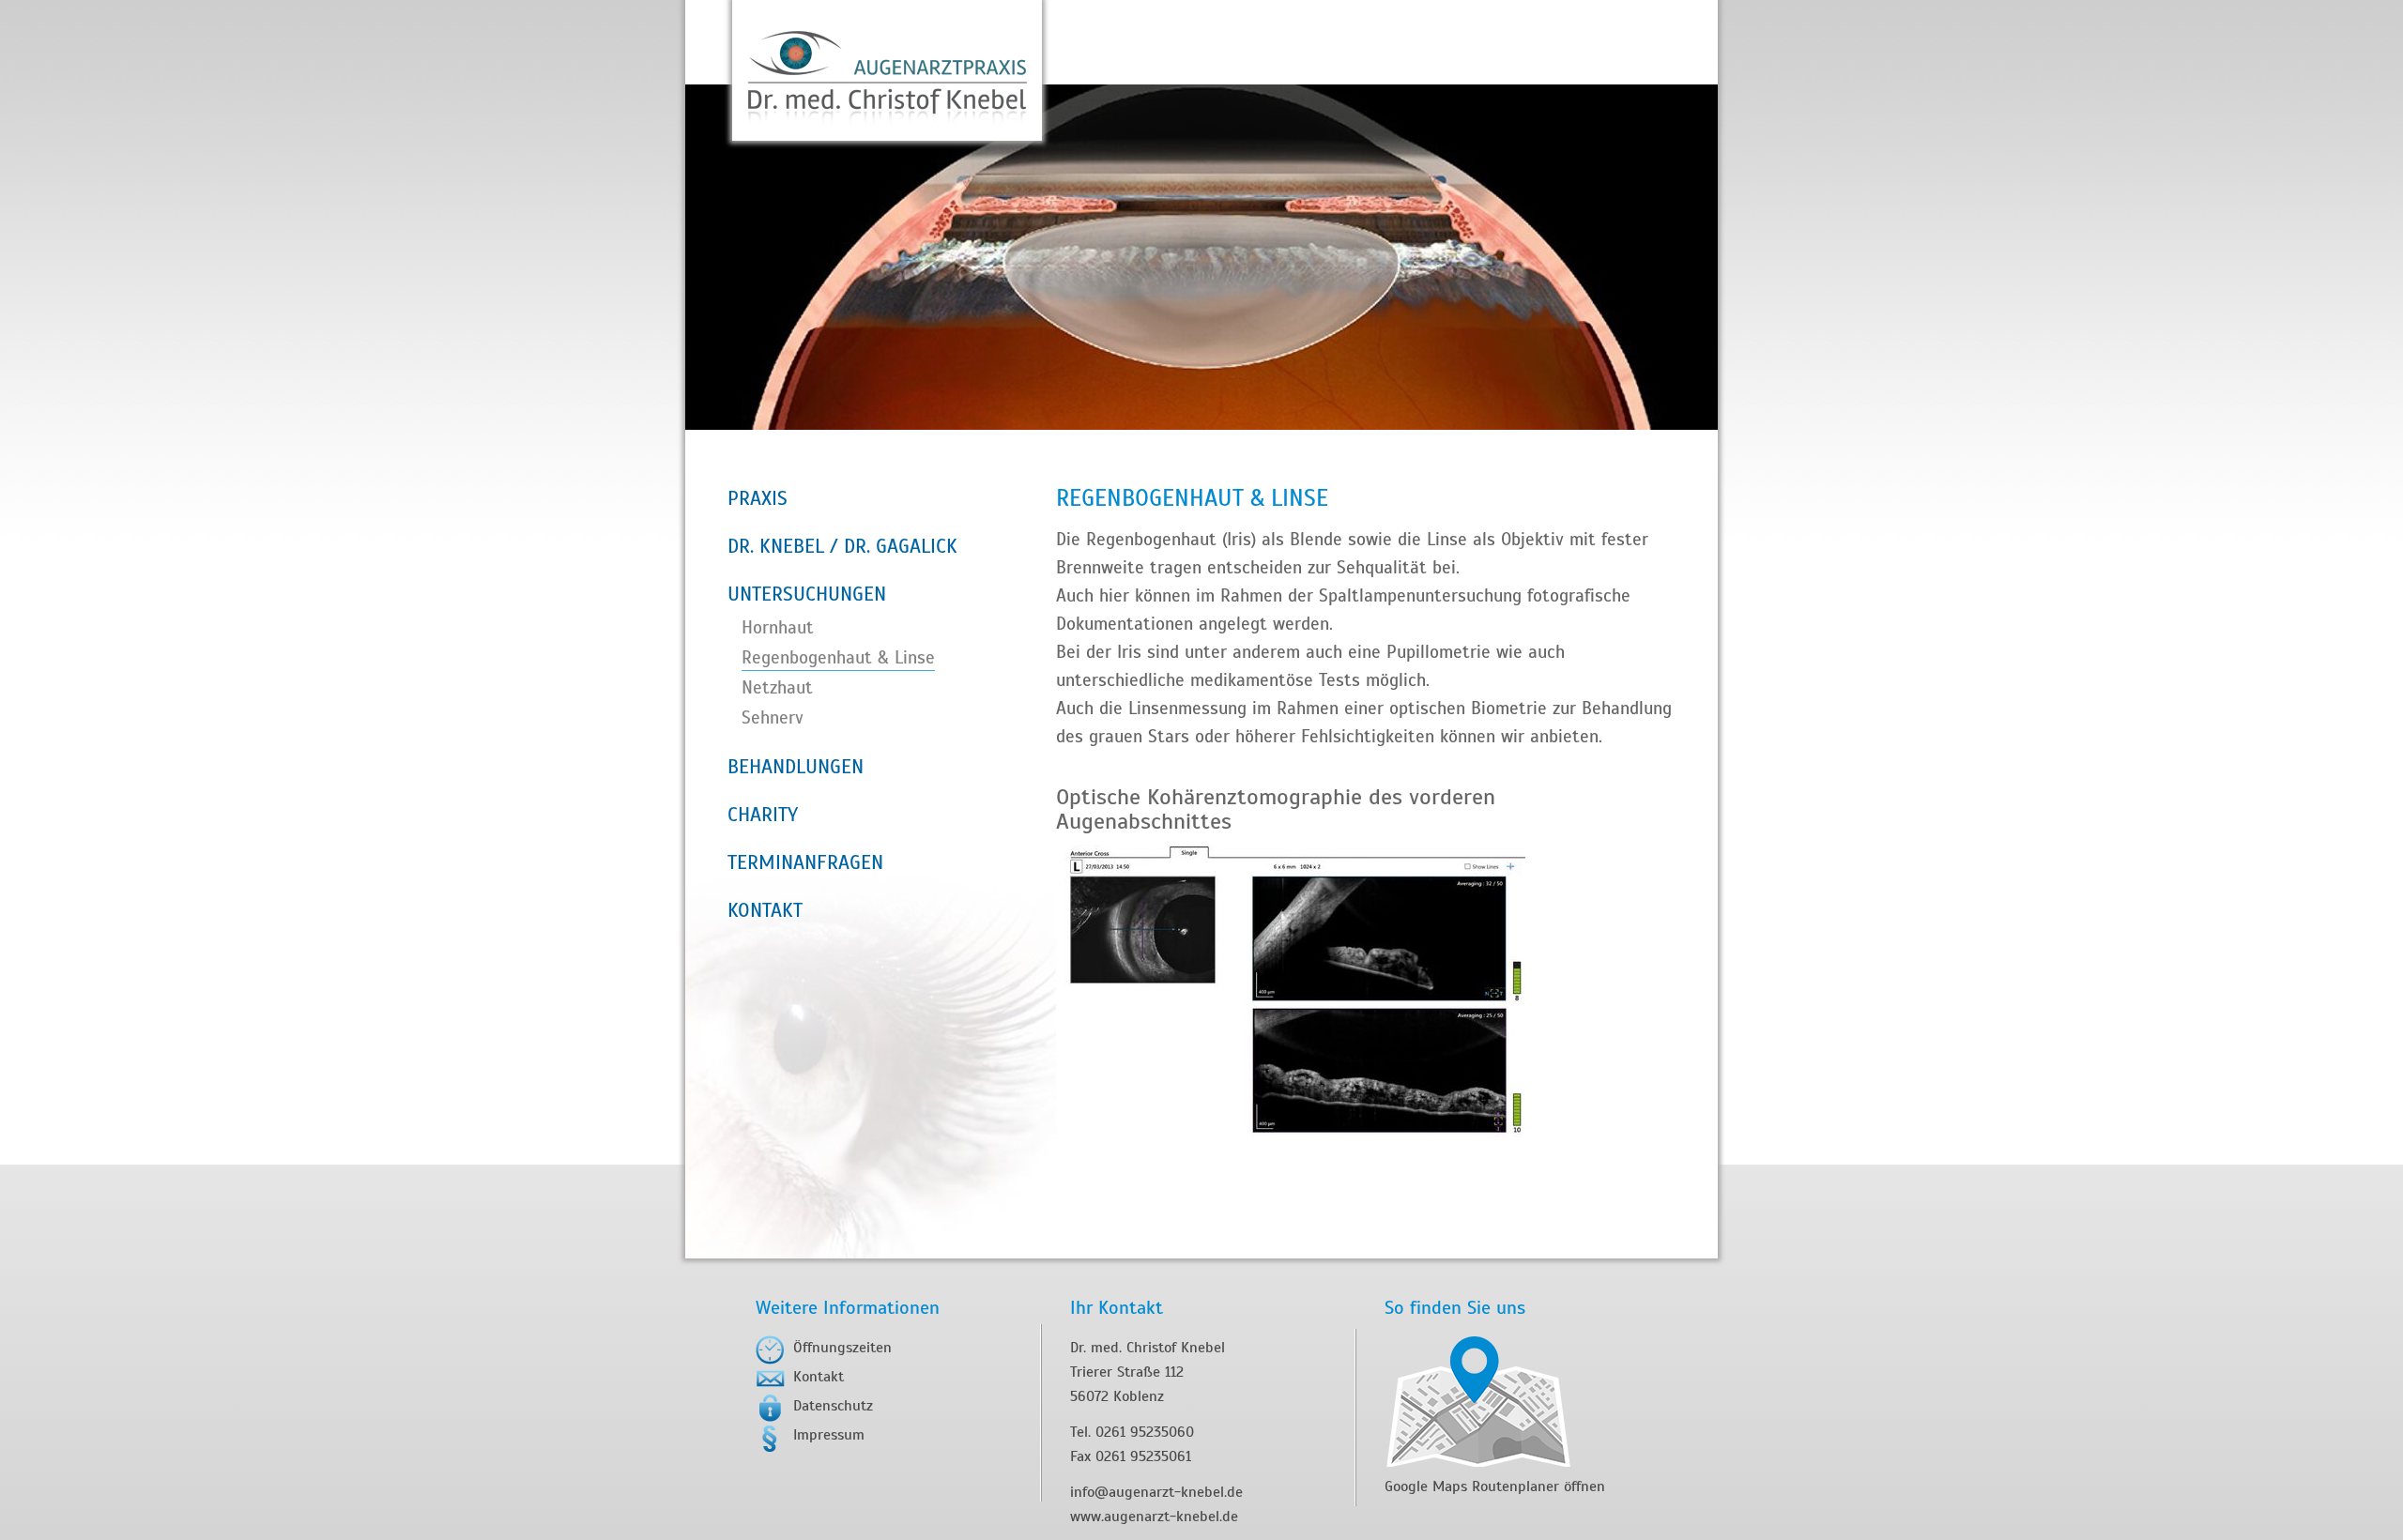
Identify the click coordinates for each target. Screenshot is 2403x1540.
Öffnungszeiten (842, 1348)
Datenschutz (833, 1406)
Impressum (829, 1435)
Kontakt (819, 1377)
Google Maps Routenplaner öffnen (1495, 1487)
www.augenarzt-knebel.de (1154, 1517)
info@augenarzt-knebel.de (1156, 1492)
